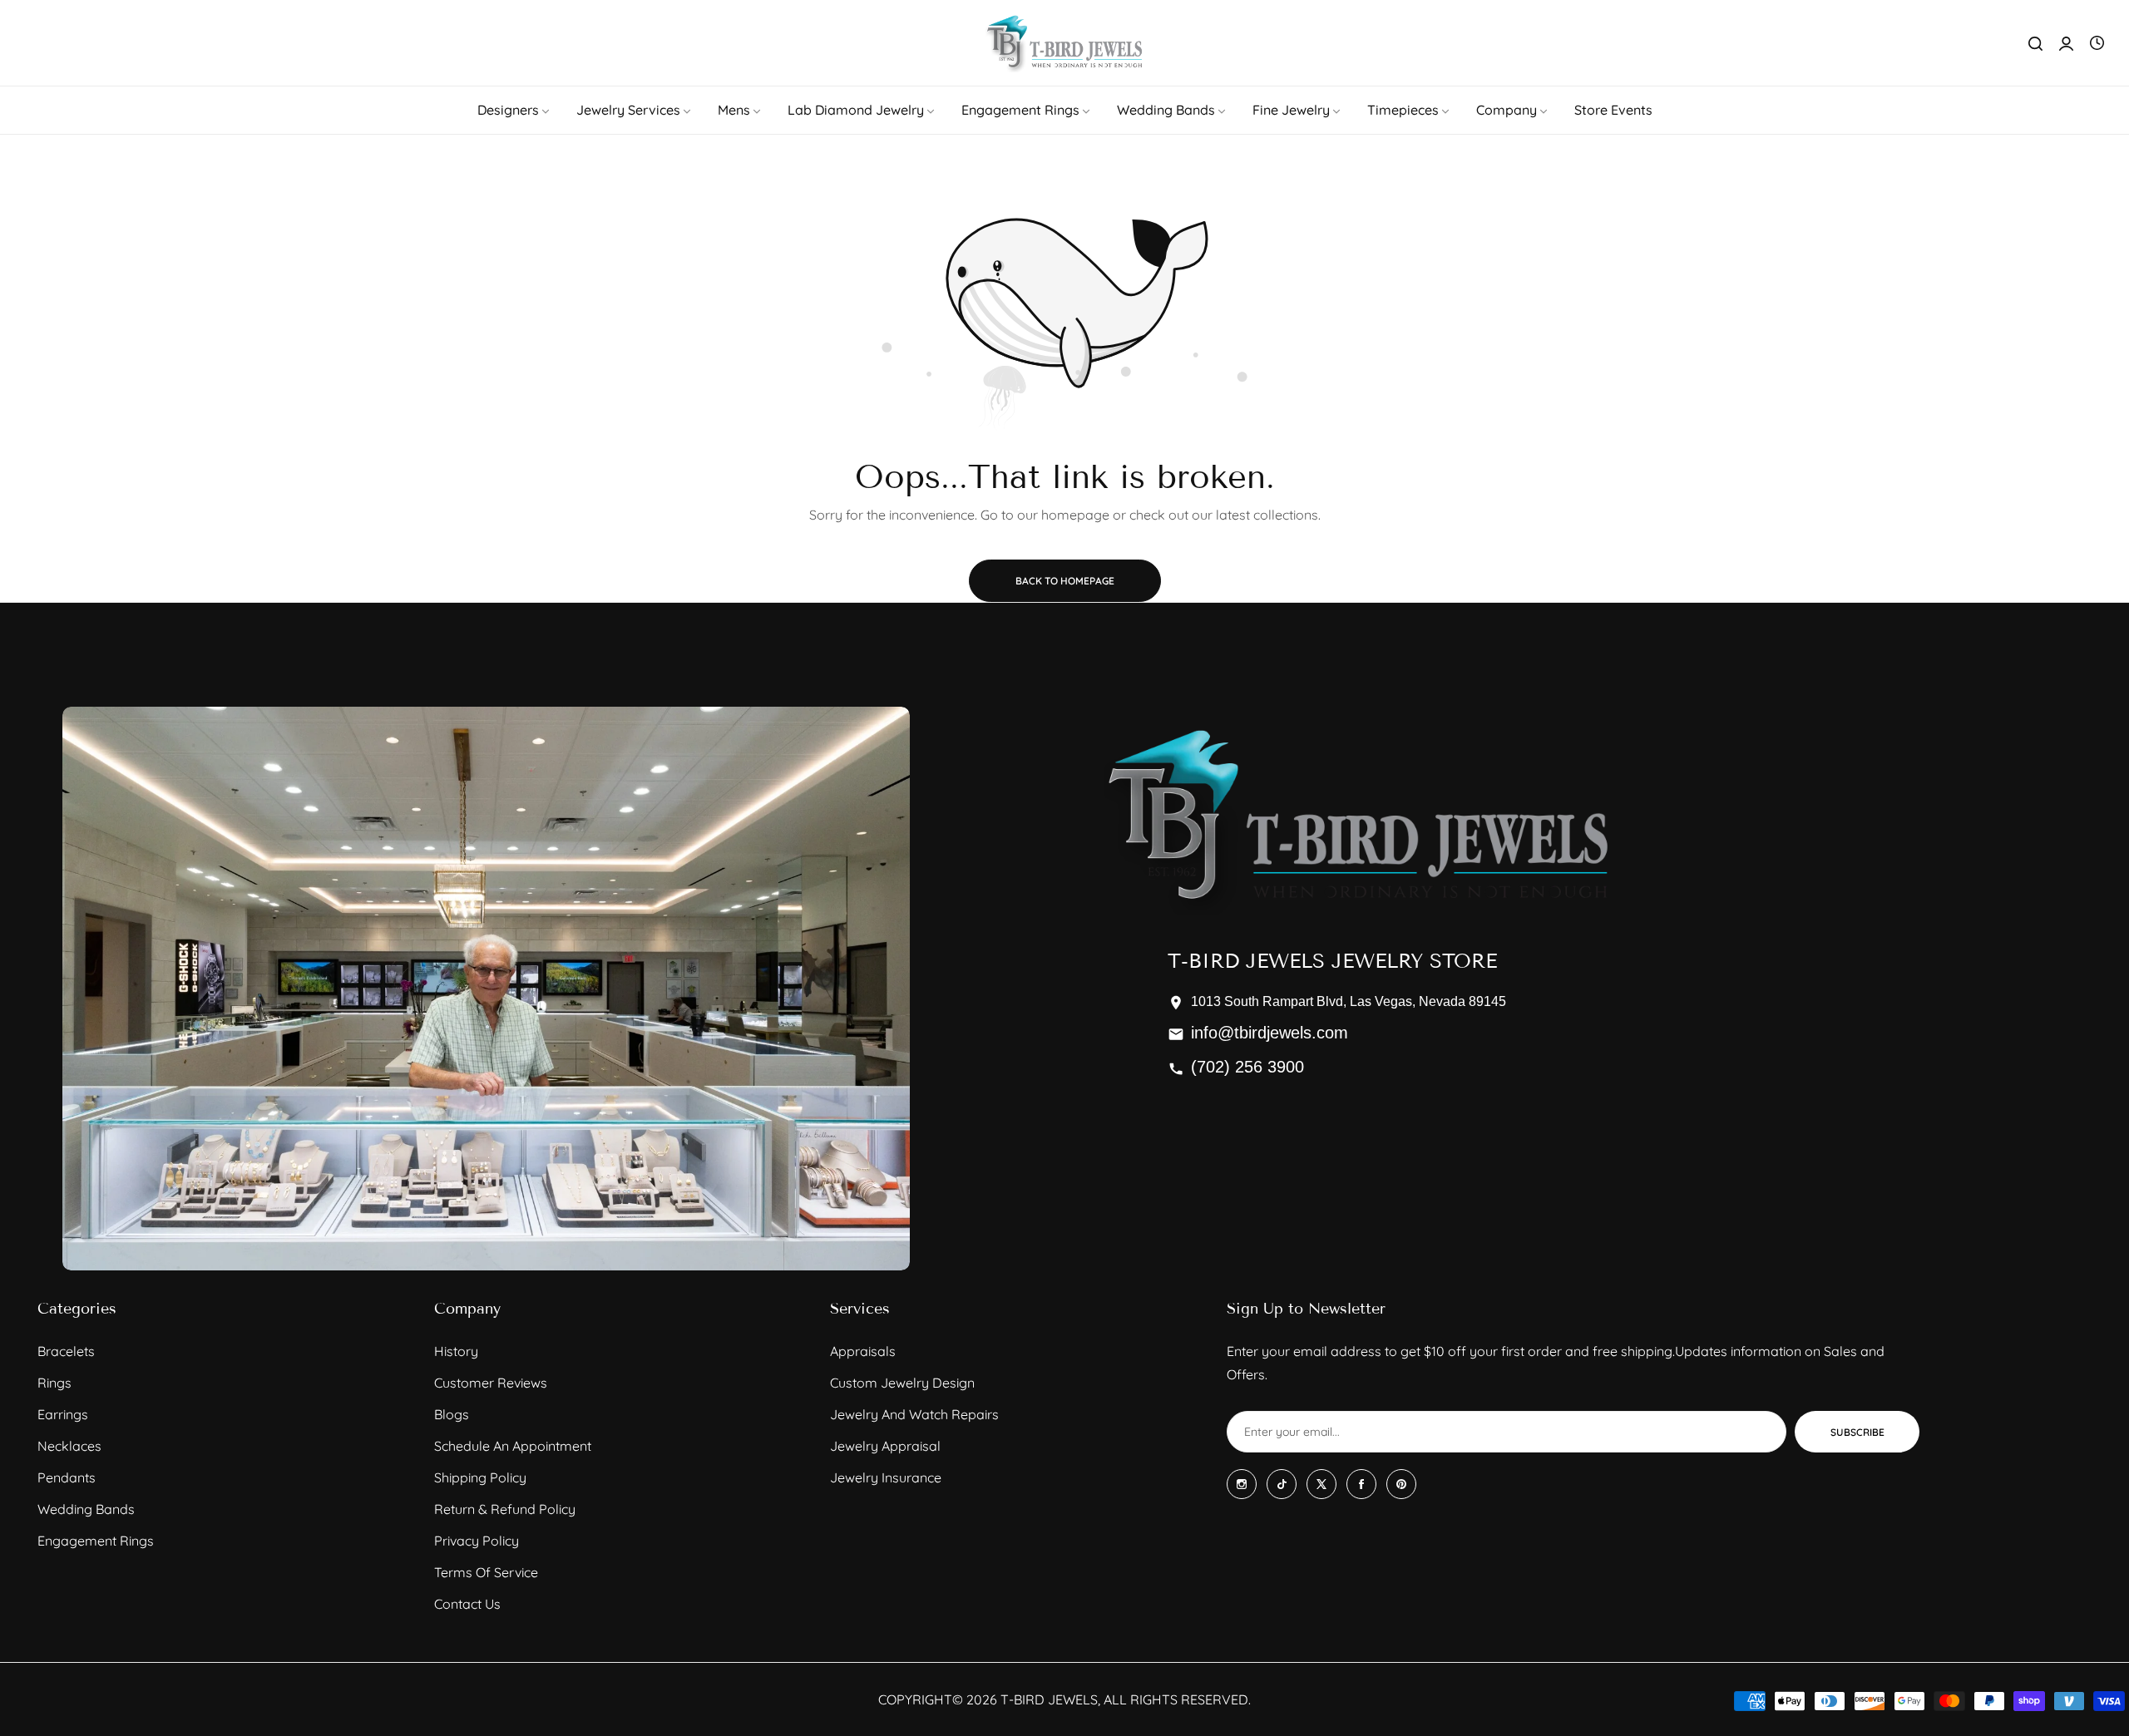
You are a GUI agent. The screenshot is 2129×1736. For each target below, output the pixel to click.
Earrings (63, 1414)
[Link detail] (1242, 1484)
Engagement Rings (96, 1541)
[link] (514, 110)
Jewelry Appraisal (885, 1446)
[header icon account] (2066, 43)
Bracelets (66, 1351)
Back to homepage (1065, 581)
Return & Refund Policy (505, 1509)
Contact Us (467, 1604)
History (456, 1351)
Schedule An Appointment (513, 1446)
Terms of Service (486, 1572)
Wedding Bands (86, 1509)
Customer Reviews (491, 1383)
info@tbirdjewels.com (1269, 1033)
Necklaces (69, 1446)
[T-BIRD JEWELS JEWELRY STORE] (1064, 43)
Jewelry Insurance (886, 1477)
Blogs (452, 1414)
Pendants (67, 1477)
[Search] (2035, 43)
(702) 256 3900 (1247, 1067)
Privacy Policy (477, 1541)
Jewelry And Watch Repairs (914, 1414)
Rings (54, 1383)
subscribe (1857, 1432)
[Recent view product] (2097, 43)
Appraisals (863, 1351)
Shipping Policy (480, 1477)
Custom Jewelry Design (902, 1383)
